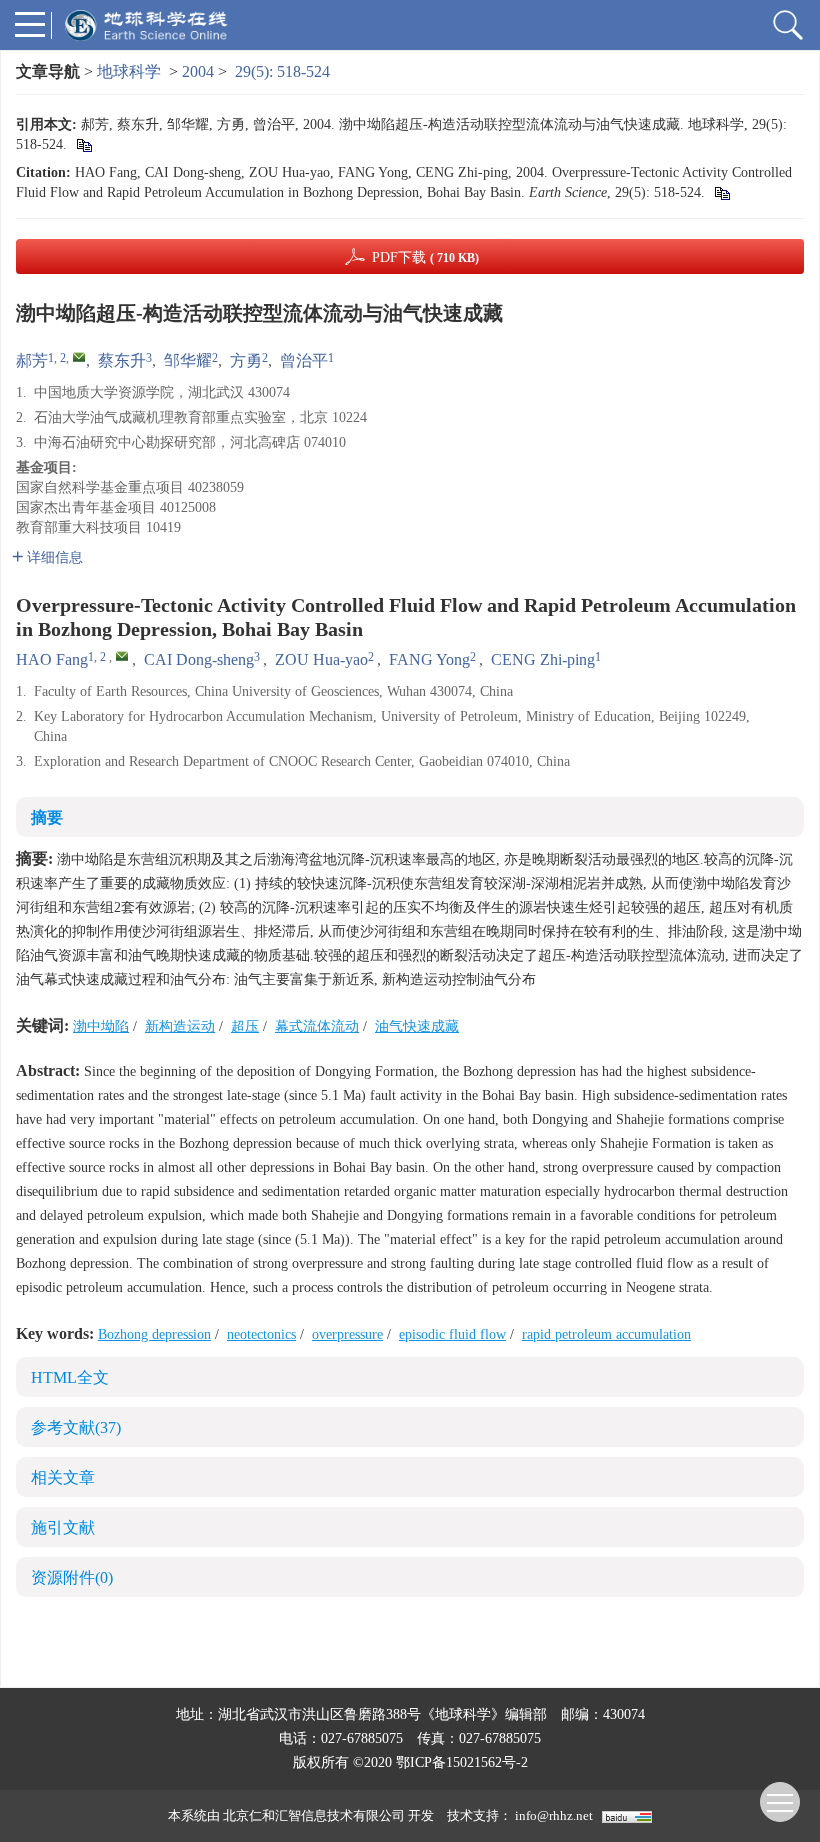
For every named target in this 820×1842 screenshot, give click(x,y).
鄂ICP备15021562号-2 (462, 1762)
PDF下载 (425, 257)
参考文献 (76, 1427)
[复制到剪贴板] (83, 144)
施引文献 (63, 1527)
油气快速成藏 (417, 1026)
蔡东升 (122, 360)
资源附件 (72, 1577)
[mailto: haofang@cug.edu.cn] (122, 656)
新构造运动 (180, 1026)
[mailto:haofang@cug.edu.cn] (79, 357)
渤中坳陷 (101, 1026)
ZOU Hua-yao (321, 659)
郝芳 (32, 360)
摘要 (47, 817)
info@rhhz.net (554, 1815)
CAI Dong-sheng (199, 659)
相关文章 (63, 1477)
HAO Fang (52, 659)
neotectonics (261, 1334)
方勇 (246, 360)
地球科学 (129, 71)
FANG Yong (429, 659)
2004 (198, 71)
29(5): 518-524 (282, 71)
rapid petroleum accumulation (606, 1334)
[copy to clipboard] (721, 192)
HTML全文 (70, 1377)
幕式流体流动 (317, 1026)
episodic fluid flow (452, 1334)
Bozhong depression (154, 1334)
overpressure (347, 1334)
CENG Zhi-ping (543, 659)
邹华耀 (188, 360)
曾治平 (304, 360)
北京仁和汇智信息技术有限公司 (314, 1815)
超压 (245, 1026)
